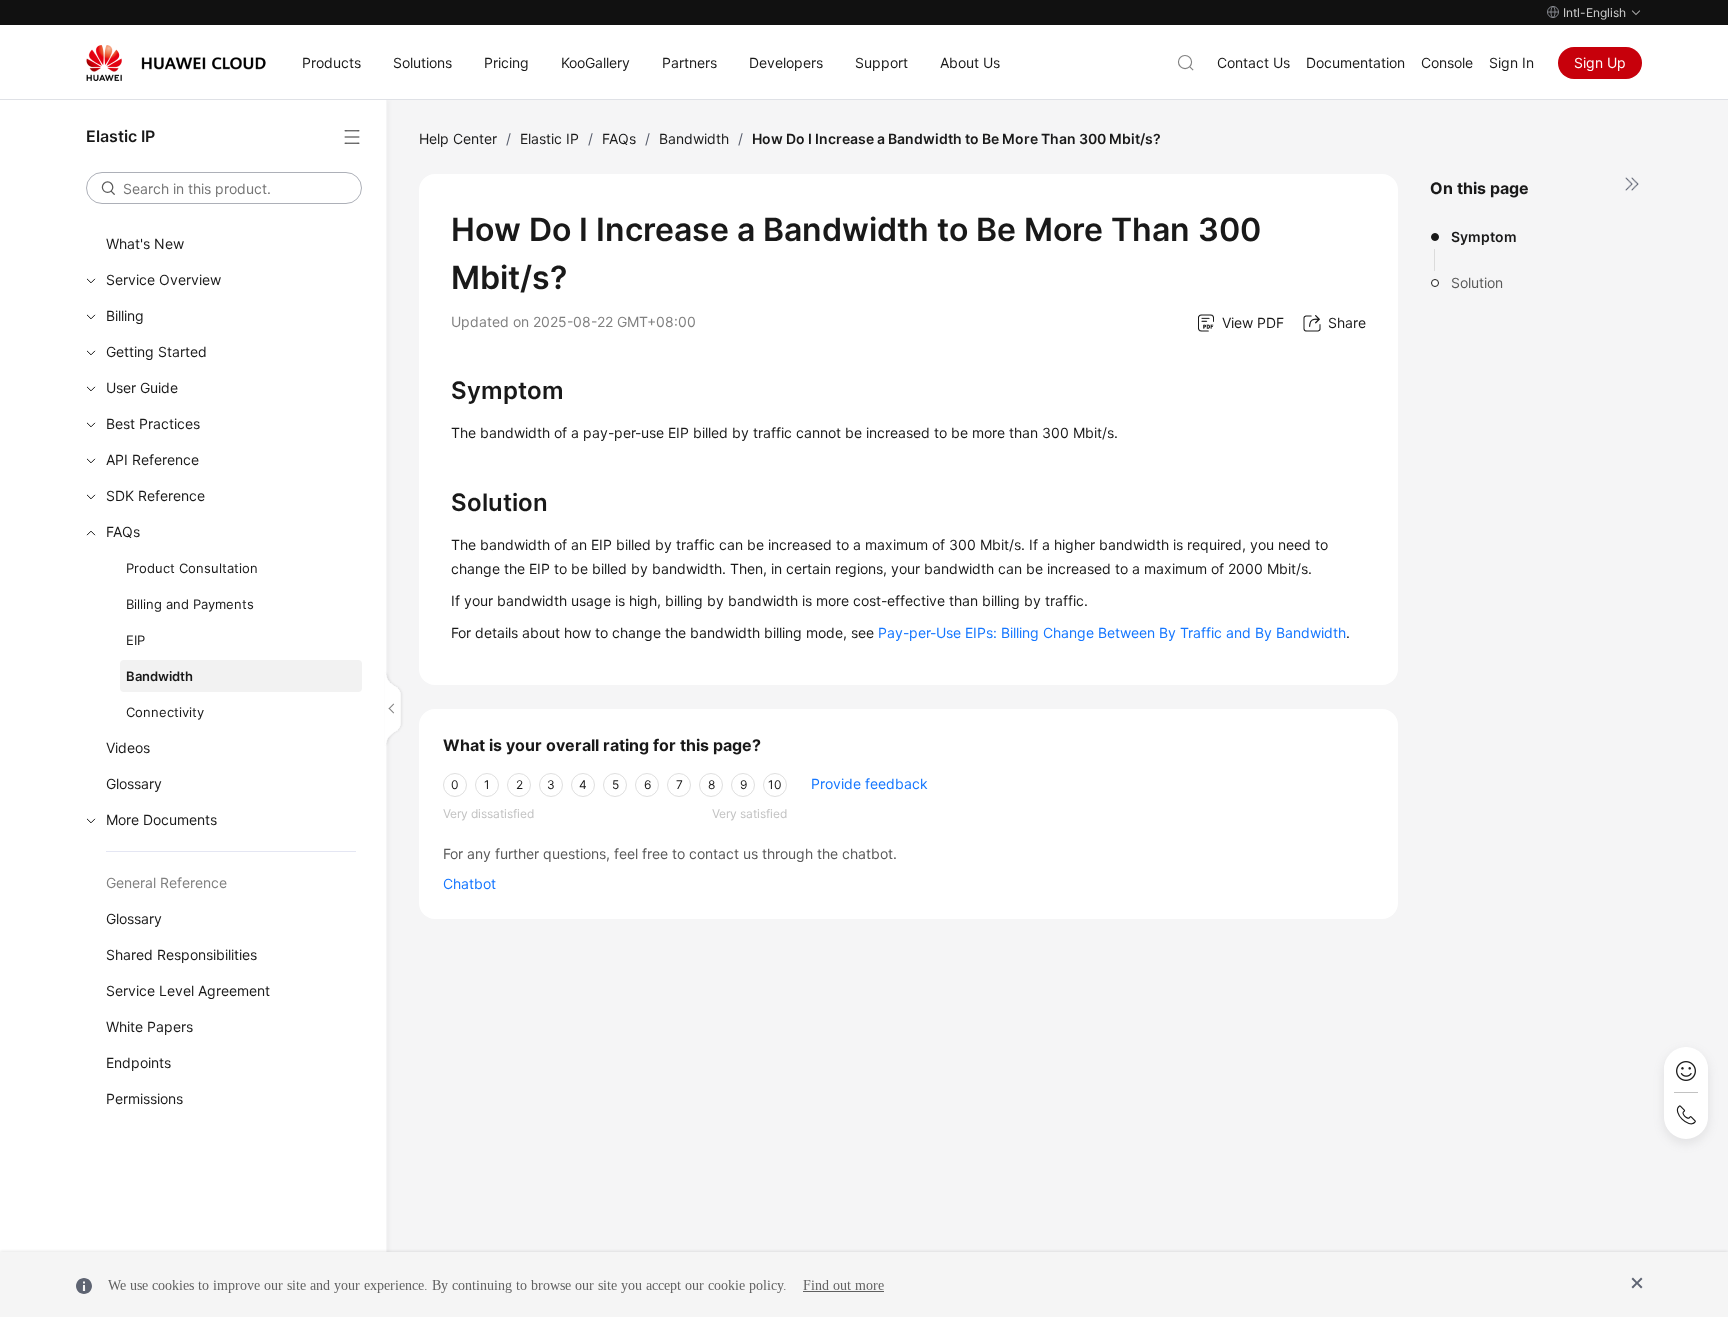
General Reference (166, 882)
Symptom (1484, 236)
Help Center (458, 138)
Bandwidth (159, 676)
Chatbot (469, 883)
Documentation (1355, 62)
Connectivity (165, 712)
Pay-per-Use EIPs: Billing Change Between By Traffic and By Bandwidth (1112, 632)
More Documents (161, 819)
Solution (1477, 282)
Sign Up (1600, 62)
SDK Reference (155, 495)
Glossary (134, 783)
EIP (135, 640)
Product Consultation (192, 568)
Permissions (144, 1098)
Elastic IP (549, 138)
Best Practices (153, 423)
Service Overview (163, 279)
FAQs (123, 531)
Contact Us (1253, 62)
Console (1447, 62)
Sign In (1511, 62)
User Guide (142, 387)
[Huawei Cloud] (176, 63)
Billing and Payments (190, 604)
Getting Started (156, 351)
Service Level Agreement (188, 990)
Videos (128, 747)
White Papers (149, 1026)
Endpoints (138, 1062)
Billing (125, 315)
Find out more (843, 1285)
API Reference (152, 459)
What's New (145, 243)
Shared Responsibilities (181, 954)
